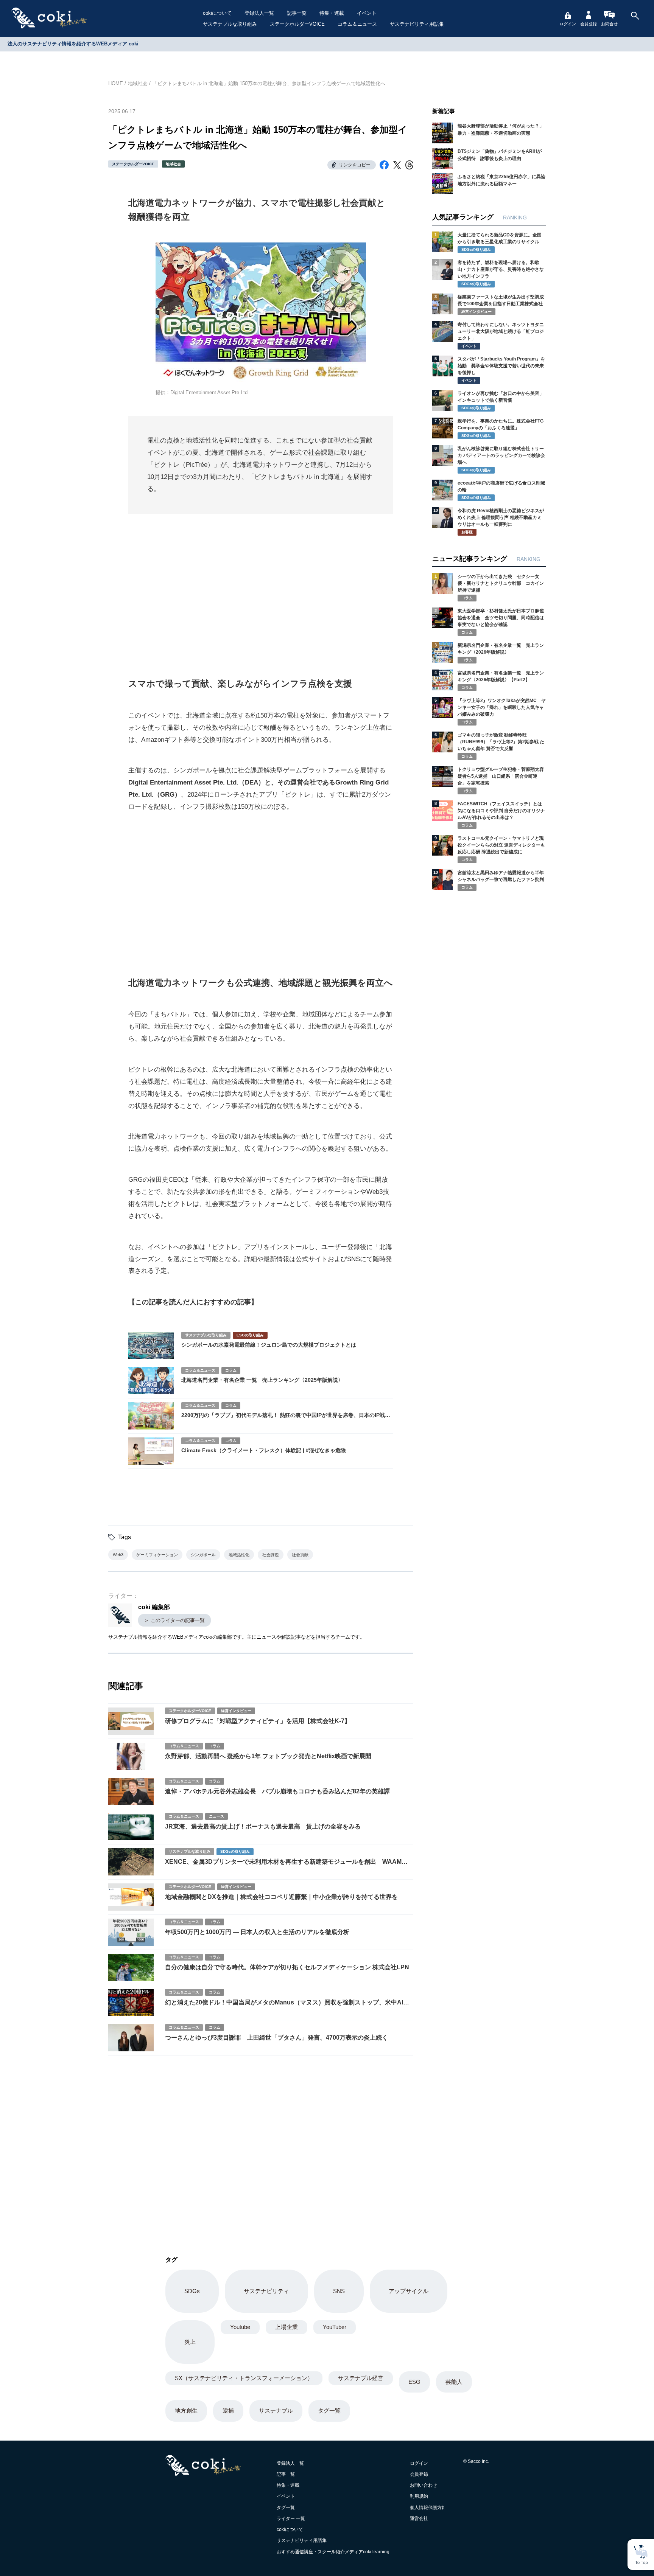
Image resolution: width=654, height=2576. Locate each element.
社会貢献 (300, 1555)
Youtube (240, 2327)
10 (436, 510)
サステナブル (276, 2411)
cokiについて (217, 13)
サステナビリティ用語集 (417, 24)
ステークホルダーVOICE (297, 24)
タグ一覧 (329, 2411)
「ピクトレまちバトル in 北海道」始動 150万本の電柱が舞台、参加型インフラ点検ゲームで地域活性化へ (269, 83)
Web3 (118, 1555)
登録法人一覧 (259, 13)
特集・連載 (332, 13)
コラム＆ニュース (357, 24)
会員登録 (589, 24)
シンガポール (203, 1555)
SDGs (192, 2291)
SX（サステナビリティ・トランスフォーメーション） (244, 2378)
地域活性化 (239, 1555)
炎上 (190, 2342)
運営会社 (419, 2519)
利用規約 (419, 2496)
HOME (116, 83)
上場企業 (287, 2327)
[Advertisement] (261, 586)
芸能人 (454, 2382)
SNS (339, 2291)
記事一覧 (297, 13)
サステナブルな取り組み (230, 24)
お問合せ (609, 24)
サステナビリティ (266, 2291)
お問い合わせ (424, 2485)
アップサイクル (409, 2291)
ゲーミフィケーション (157, 1555)
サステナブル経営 (361, 2378)
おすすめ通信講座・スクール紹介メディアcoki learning (333, 2552)
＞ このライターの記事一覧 (174, 1620)
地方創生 (186, 2411)
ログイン (568, 24)
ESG (414, 2382)
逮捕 (228, 2411)
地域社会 (138, 83)
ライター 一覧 (291, 2519)
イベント (367, 13)
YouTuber (335, 2327)
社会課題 (271, 1555)
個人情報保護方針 (428, 2508)
